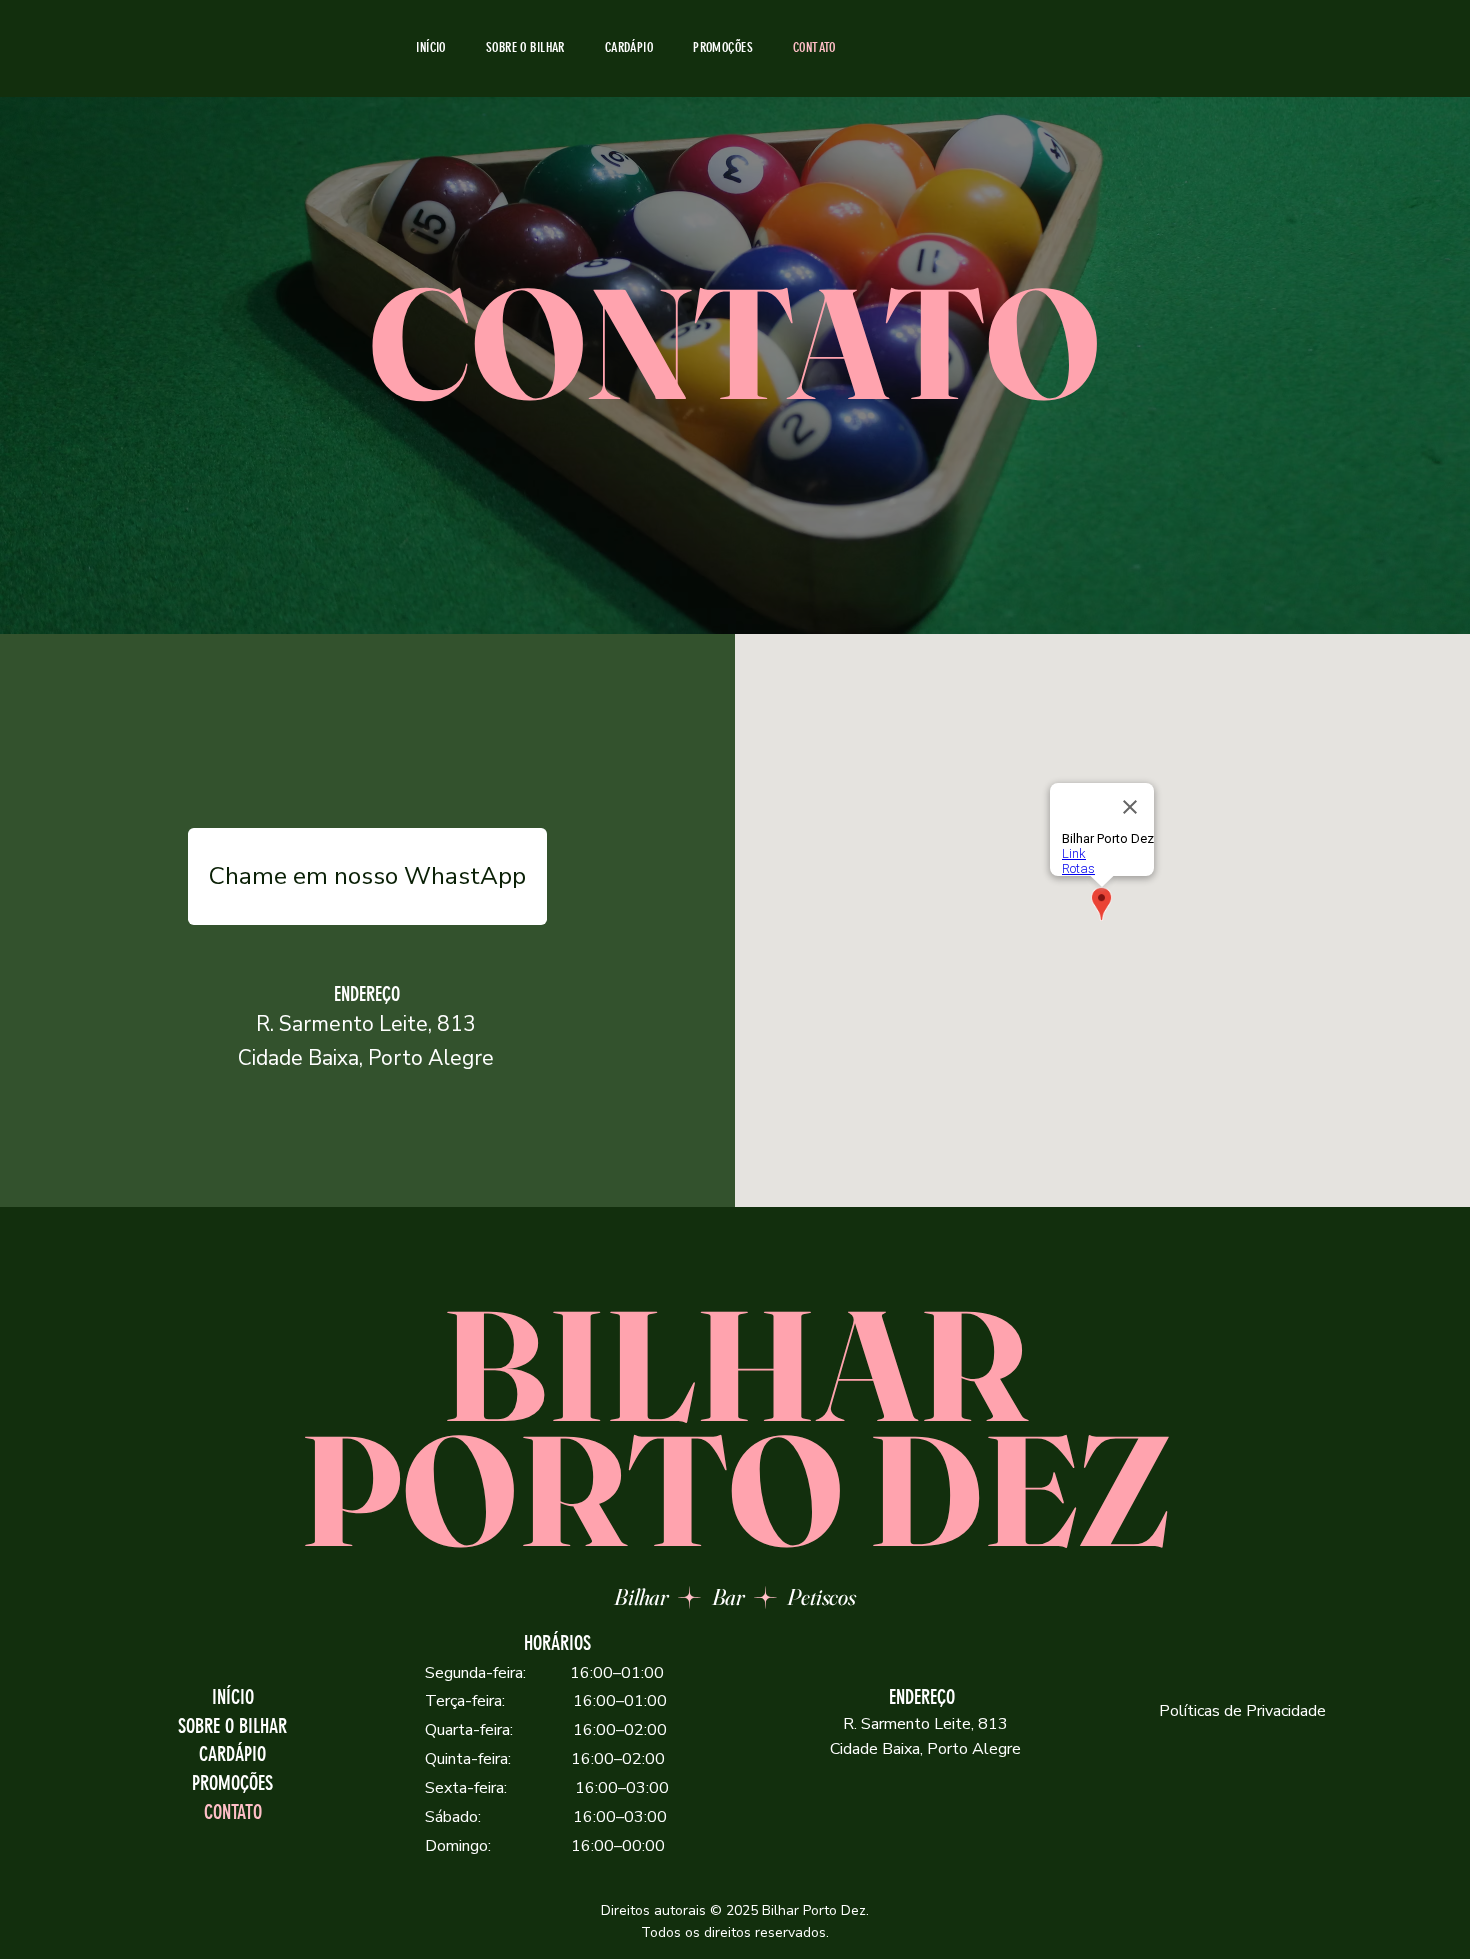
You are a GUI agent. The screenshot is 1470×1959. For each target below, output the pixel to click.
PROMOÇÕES (232, 1783)
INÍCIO (233, 1697)
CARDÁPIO (232, 1754)
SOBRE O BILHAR (232, 1726)
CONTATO (233, 1812)
